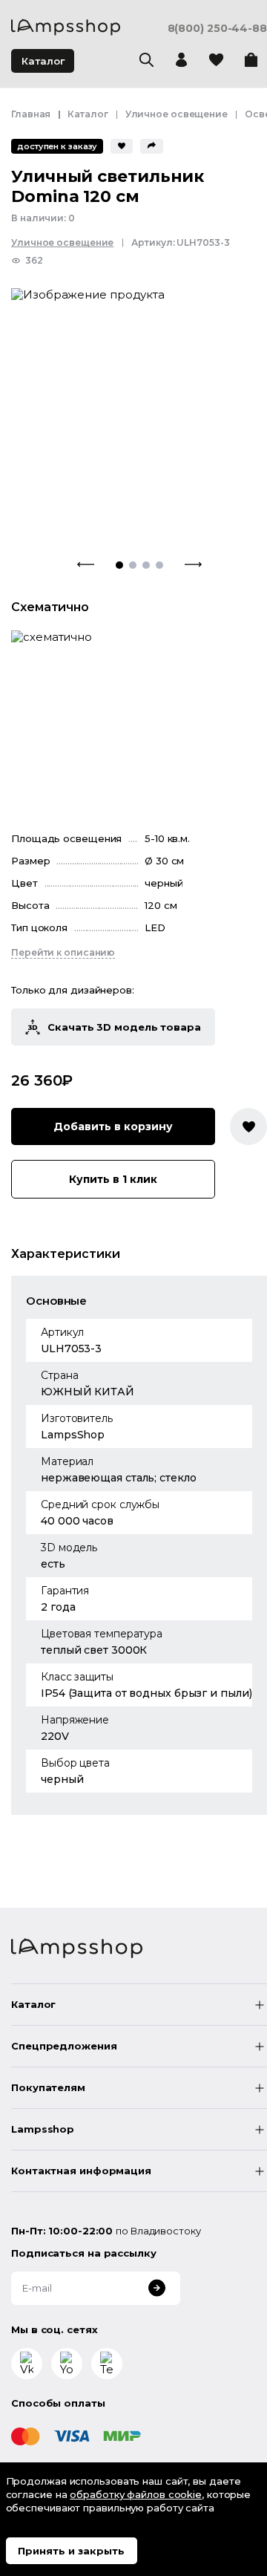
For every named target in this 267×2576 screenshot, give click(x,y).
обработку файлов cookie (136, 2494)
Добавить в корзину (113, 1126)
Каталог (43, 61)
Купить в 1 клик (113, 1179)
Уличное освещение (177, 114)
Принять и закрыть (71, 2551)
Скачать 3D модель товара (124, 1027)
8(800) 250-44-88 (217, 29)
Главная (31, 114)
